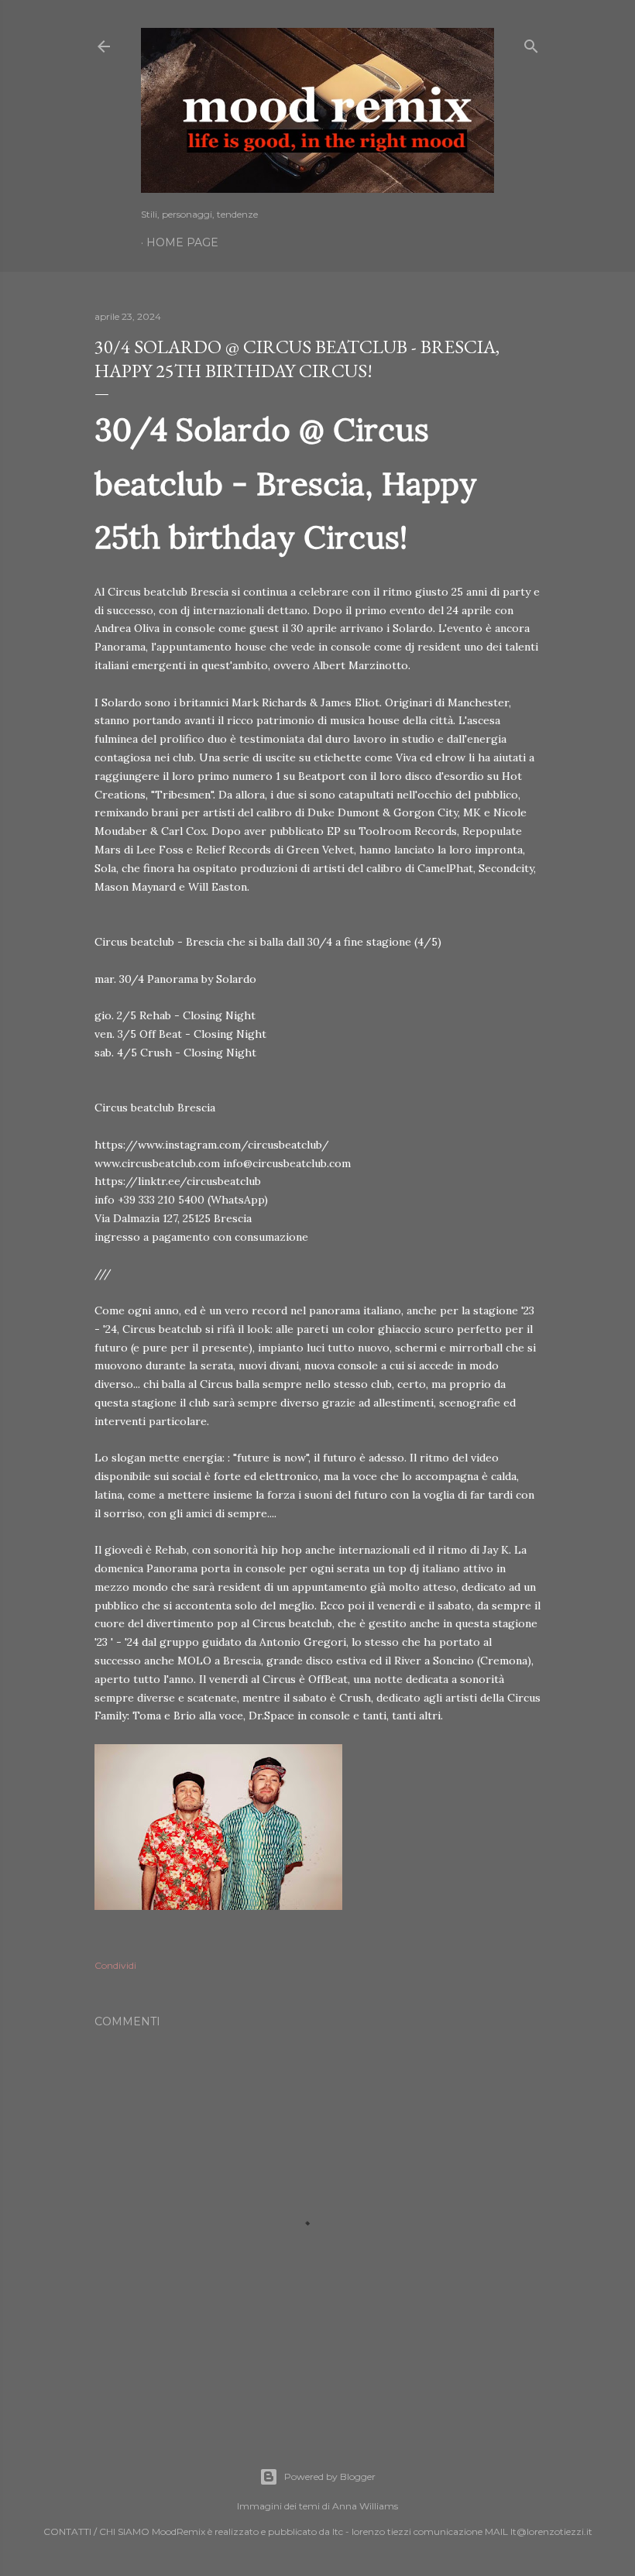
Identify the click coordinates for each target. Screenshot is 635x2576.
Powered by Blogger (330, 2476)
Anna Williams (365, 2506)
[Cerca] (531, 43)
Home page (182, 242)
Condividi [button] (115, 1965)
